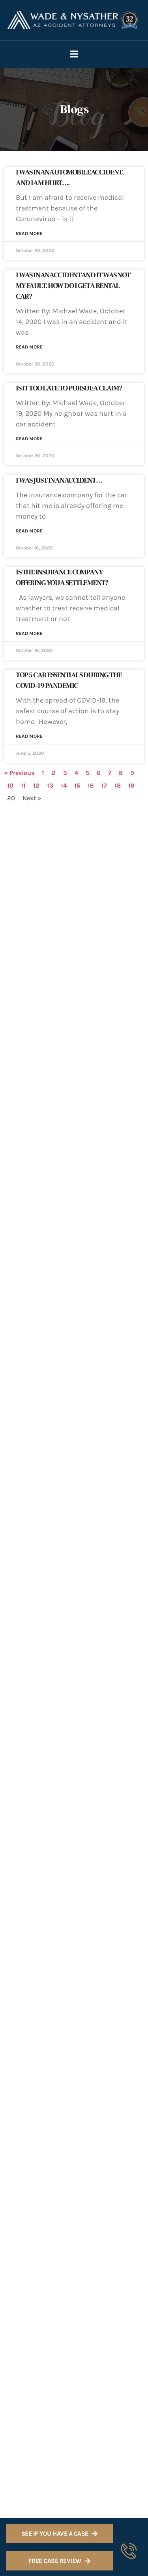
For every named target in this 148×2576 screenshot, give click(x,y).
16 (91, 785)
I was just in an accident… (59, 480)
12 (36, 785)
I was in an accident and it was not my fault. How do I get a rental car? (73, 286)
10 (10, 785)
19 (131, 785)
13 (50, 785)
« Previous (19, 773)
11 (23, 785)
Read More (29, 233)
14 (64, 785)
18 (118, 785)
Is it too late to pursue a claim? (69, 388)
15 (77, 785)
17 (104, 785)
